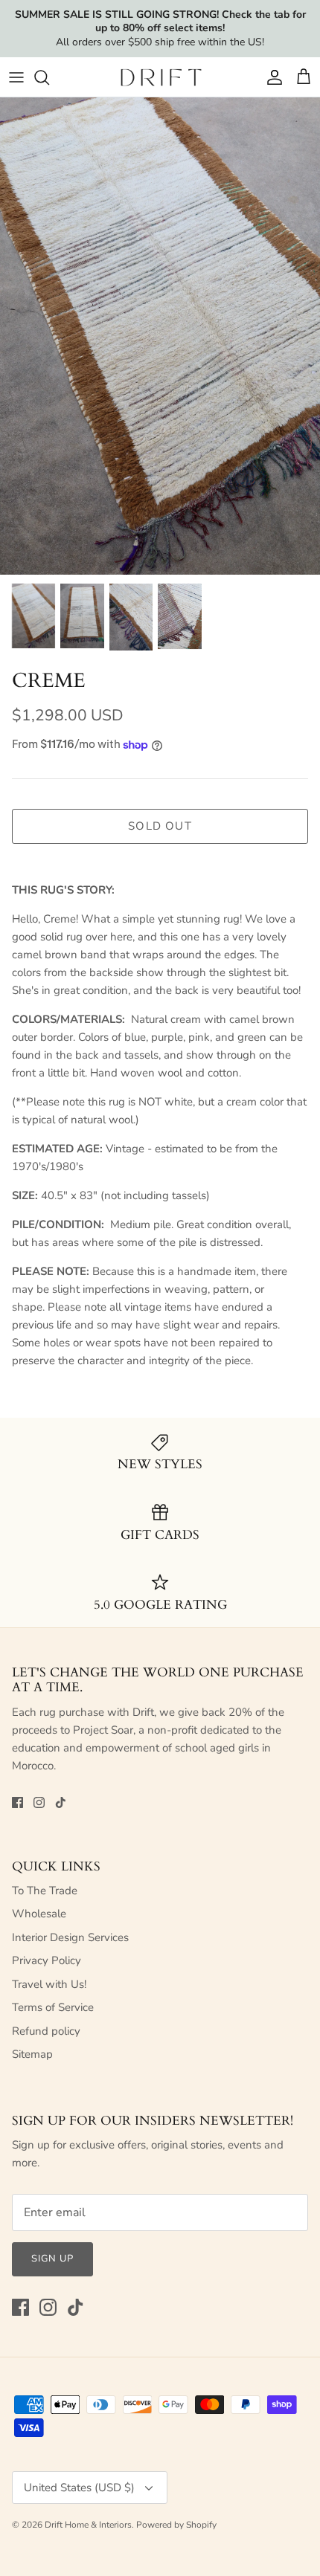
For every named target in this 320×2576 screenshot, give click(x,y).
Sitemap (32, 2054)
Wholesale (39, 1914)
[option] (160, 336)
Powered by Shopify (176, 2525)
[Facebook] (17, 1802)
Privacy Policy (47, 1960)
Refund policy (46, 2031)
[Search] (49, 77)
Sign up (52, 2259)
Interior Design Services (70, 1937)
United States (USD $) (79, 2488)
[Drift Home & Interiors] (160, 77)
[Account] (271, 77)
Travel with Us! (49, 1984)
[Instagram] (39, 1802)
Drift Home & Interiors (88, 2525)
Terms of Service (53, 2007)
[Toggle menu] (16, 77)
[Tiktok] (61, 1802)
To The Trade (45, 1891)
